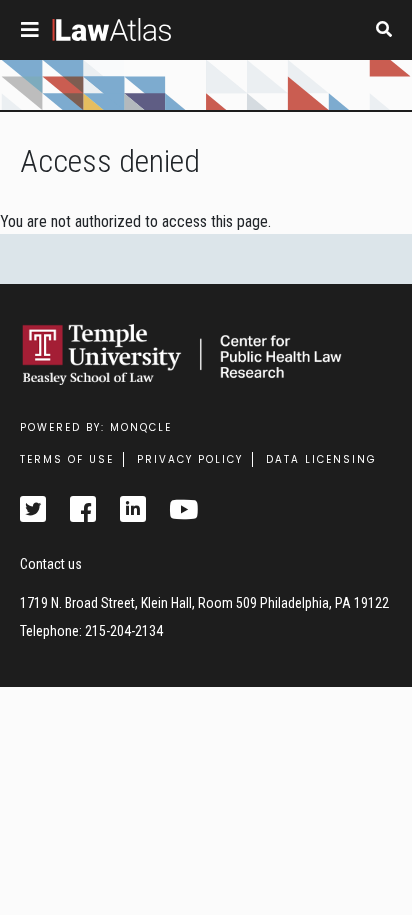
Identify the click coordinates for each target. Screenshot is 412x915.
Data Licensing (321, 459)
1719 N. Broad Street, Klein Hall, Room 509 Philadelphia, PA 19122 (204, 603)
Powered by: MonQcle (96, 427)
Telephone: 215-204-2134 (91, 631)
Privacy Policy (190, 459)
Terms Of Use (67, 459)
